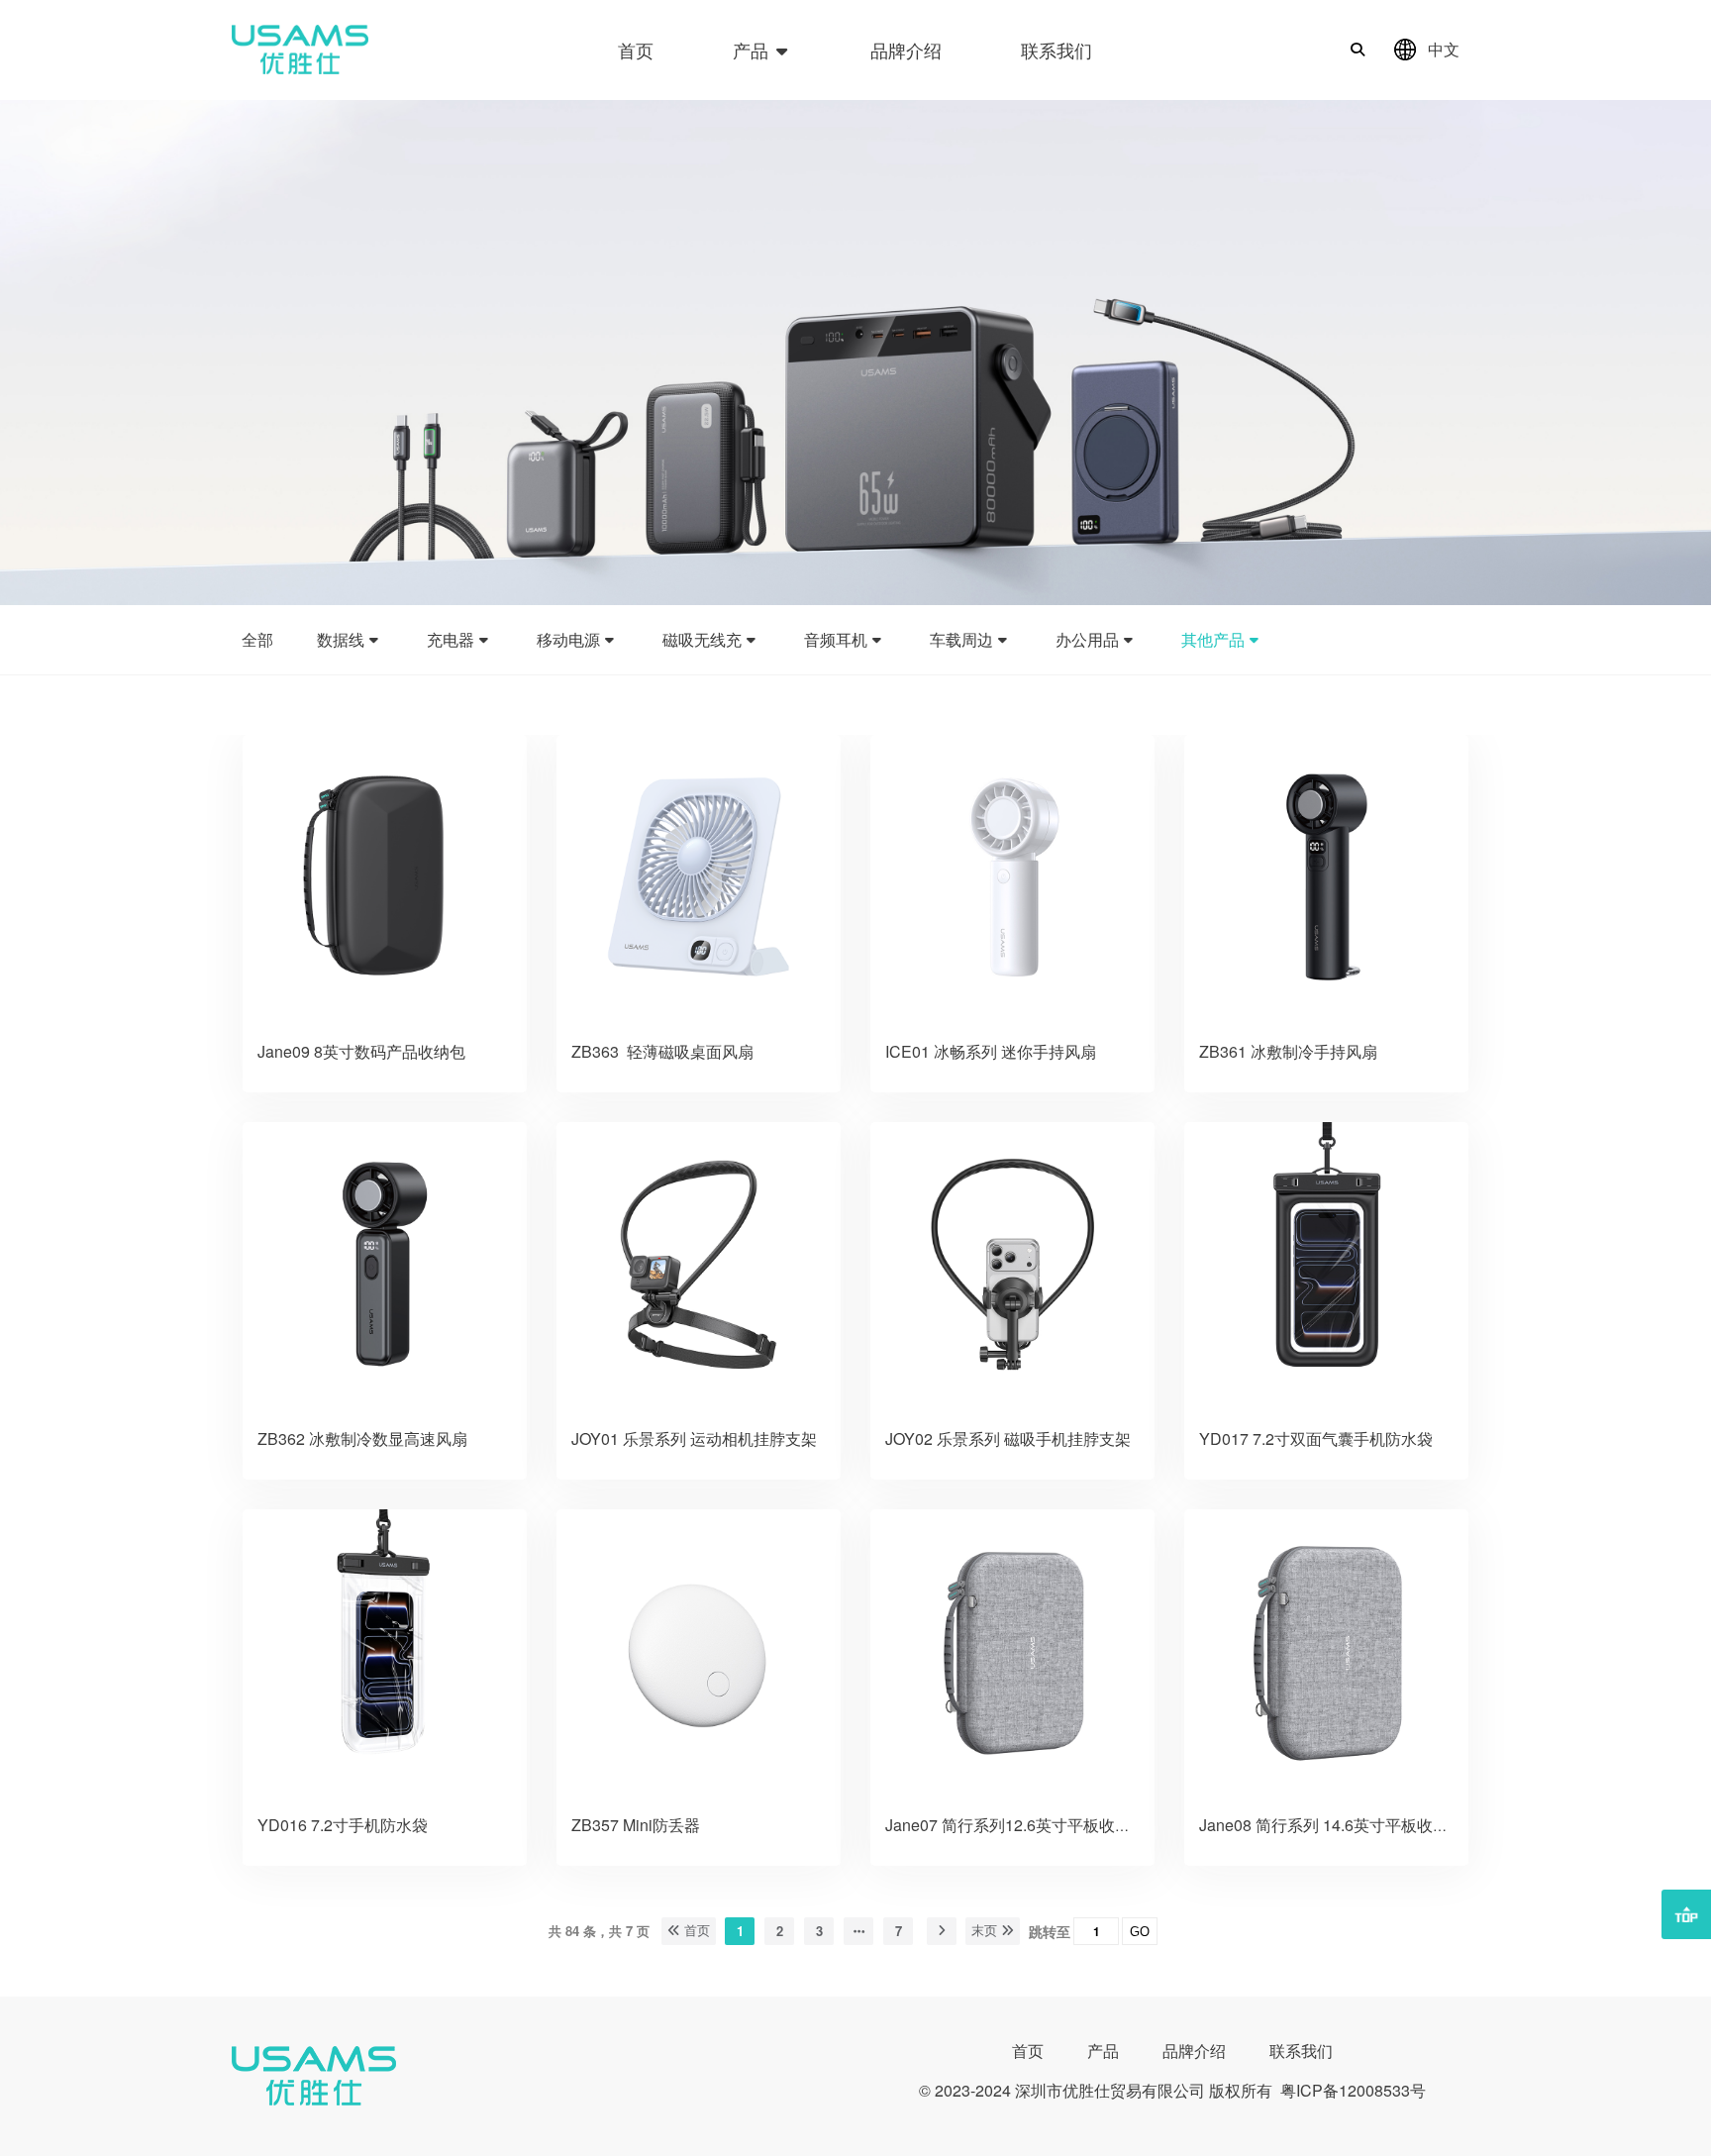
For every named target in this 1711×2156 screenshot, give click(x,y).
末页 (986, 1931)
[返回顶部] (1686, 1914)
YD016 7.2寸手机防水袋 (343, 1825)
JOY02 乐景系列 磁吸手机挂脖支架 (1008, 1438)
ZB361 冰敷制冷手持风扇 (1288, 1051)
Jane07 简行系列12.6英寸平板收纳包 (1016, 1825)
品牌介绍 (906, 50)
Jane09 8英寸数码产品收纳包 (363, 1051)
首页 (636, 50)
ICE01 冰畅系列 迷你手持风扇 (991, 1051)
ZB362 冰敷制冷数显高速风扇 (364, 1438)
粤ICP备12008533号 (1353, 2090)
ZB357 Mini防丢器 (636, 1825)
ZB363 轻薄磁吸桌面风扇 (662, 1051)
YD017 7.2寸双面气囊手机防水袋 (1316, 1438)
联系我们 (1057, 50)
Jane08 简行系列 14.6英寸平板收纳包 (1332, 1825)
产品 (753, 50)
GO (1140, 1932)
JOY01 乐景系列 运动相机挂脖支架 (694, 1438)
